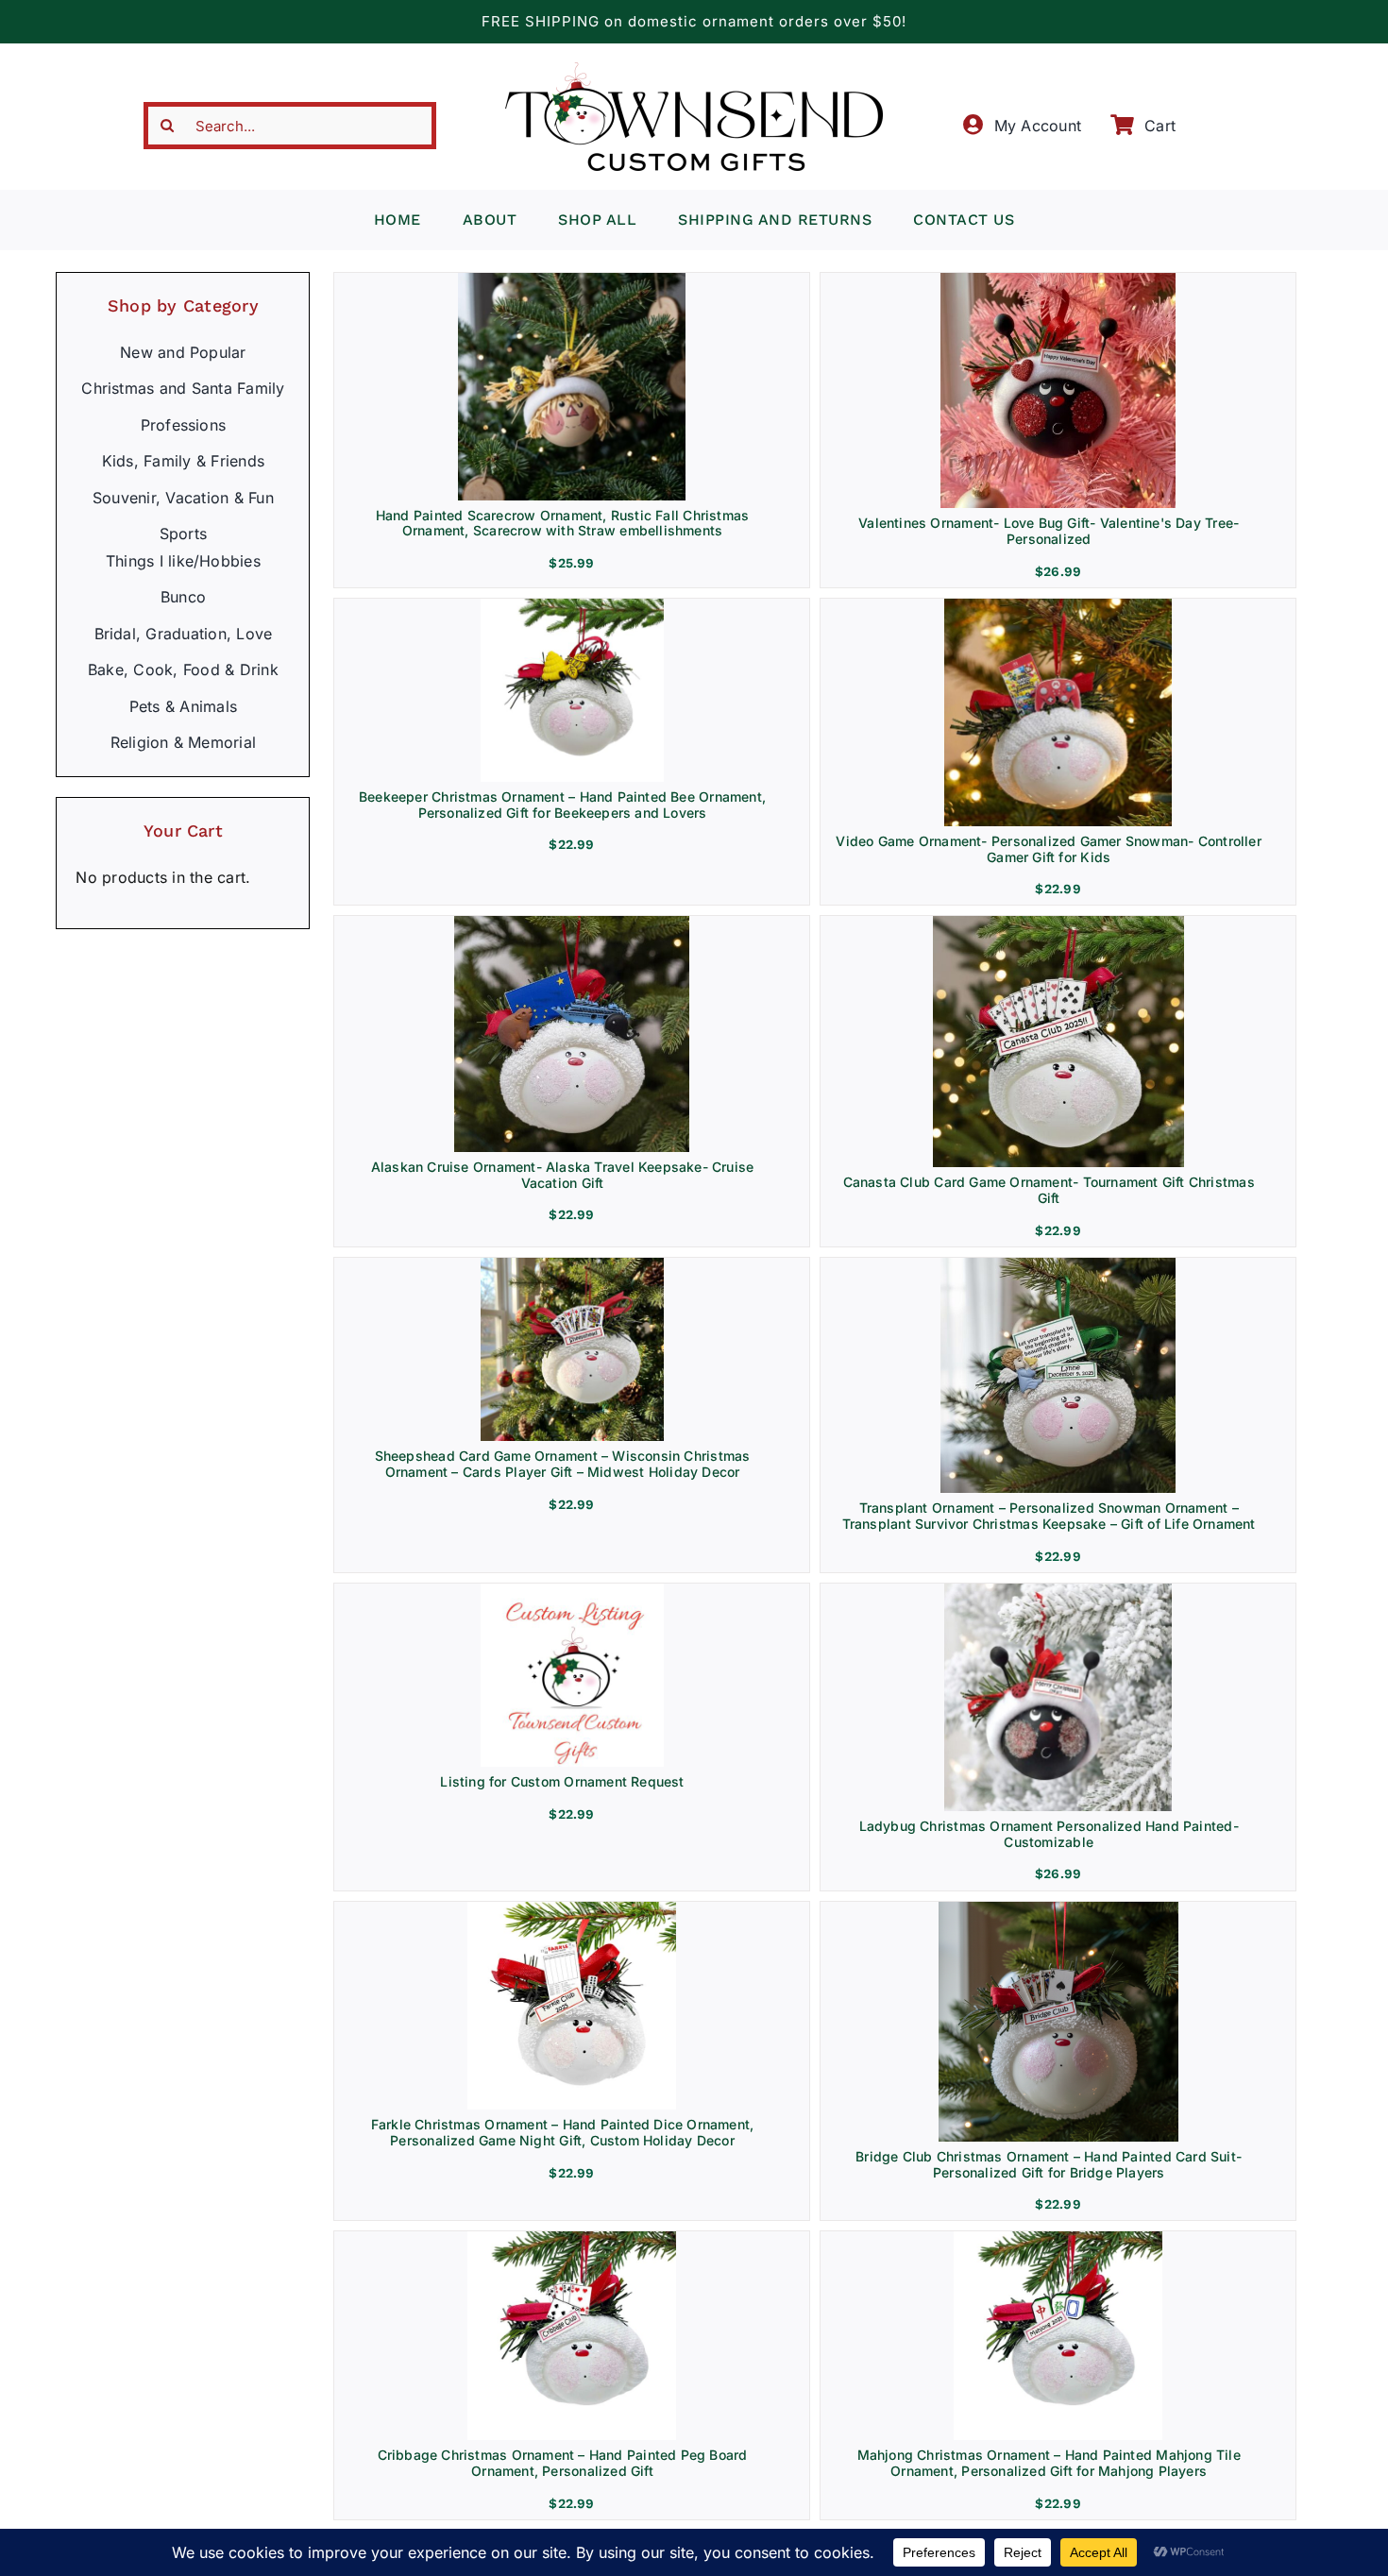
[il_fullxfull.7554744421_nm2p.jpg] (572, 924)
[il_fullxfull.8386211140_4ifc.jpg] (572, 280)
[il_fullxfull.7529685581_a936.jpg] (572, 606)
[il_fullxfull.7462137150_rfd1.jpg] (1058, 2239)
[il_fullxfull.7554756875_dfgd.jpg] (1058, 924)
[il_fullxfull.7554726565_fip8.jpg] (1058, 606)
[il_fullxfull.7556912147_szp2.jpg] (572, 1591)
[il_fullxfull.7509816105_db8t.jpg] (572, 1909)
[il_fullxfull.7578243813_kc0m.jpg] (1058, 1265)
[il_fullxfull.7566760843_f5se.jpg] (572, 1265)
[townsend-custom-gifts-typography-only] (694, 70)
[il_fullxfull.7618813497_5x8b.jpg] (1058, 1591)
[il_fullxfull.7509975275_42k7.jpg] (572, 2239)
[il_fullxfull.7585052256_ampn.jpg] (1058, 280)
